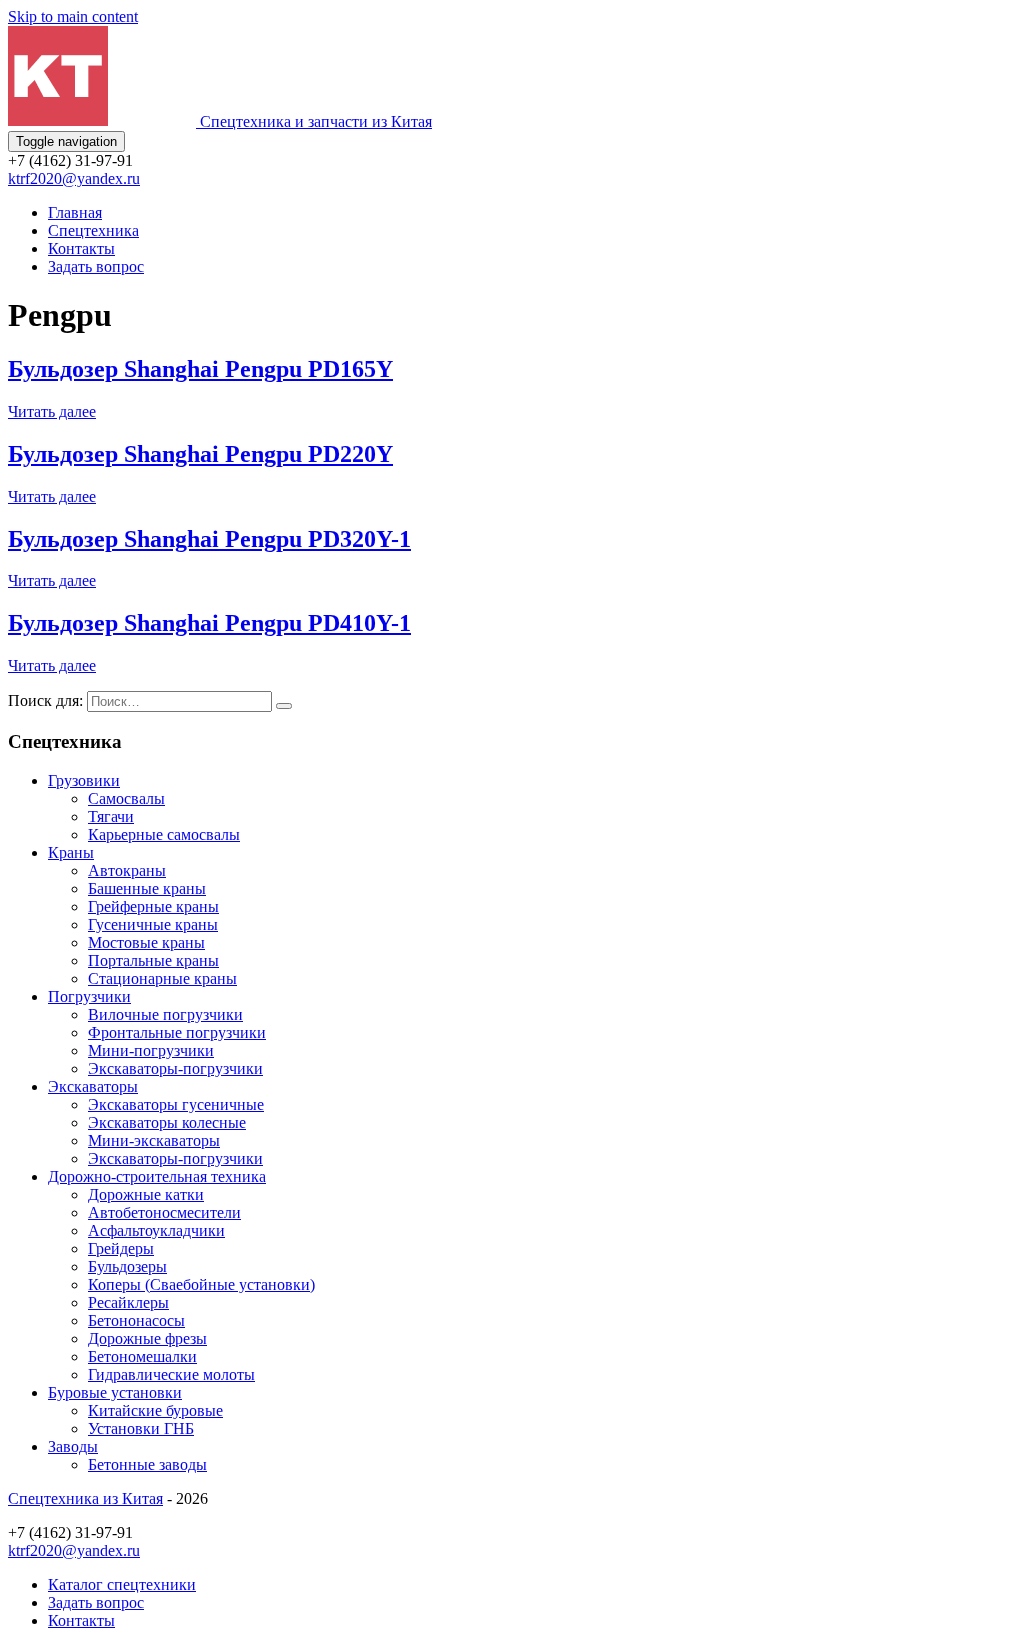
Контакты (81, 248)
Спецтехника (93, 230)
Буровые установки (115, 1392)
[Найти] (284, 706)
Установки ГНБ (141, 1428)
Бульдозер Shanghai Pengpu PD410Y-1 (209, 623)
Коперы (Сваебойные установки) (201, 1284)
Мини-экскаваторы (154, 1140)
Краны (71, 852)
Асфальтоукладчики (156, 1230)
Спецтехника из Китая (85, 1498)
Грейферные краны (153, 906)
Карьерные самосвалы (164, 834)
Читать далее (52, 411)
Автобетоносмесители (164, 1212)
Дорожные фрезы (147, 1338)
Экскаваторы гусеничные (176, 1104)
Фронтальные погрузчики (177, 1032)
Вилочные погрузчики (165, 1014)
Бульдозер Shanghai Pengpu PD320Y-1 (209, 539)
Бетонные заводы (147, 1464)
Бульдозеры (127, 1266)
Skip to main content (73, 16)
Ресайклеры (128, 1302)
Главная (75, 212)
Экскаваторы (93, 1086)
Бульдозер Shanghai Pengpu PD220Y (200, 454)
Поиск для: (45, 700)
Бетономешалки (142, 1356)
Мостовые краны (146, 942)
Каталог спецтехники (122, 1584)
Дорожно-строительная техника (157, 1176)
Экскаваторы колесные (167, 1122)
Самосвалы (126, 798)
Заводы (73, 1446)
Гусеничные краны (153, 924)
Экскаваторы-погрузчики (175, 1068)
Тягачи (111, 816)
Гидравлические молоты (171, 1374)
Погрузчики (89, 996)
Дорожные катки (146, 1194)
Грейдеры (121, 1248)
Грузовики (84, 780)
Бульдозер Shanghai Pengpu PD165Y (200, 369)
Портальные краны (153, 960)
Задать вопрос (96, 266)
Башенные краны (147, 888)
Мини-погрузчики (151, 1050)
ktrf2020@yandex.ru (74, 178)
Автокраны (127, 870)
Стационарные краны (162, 978)
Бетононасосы (136, 1320)
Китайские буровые (155, 1410)
